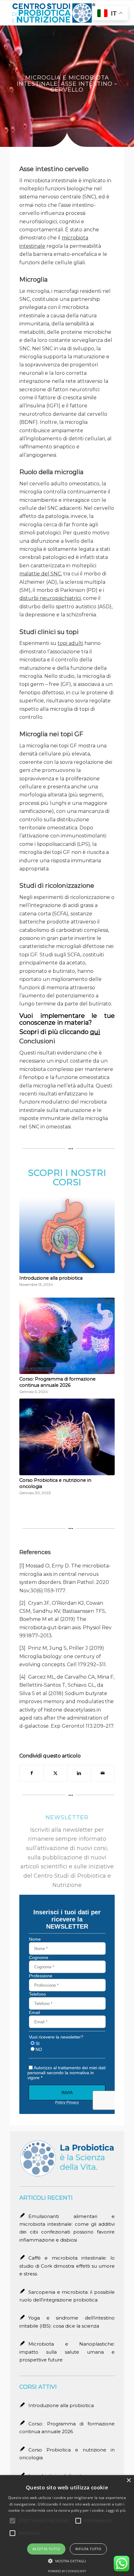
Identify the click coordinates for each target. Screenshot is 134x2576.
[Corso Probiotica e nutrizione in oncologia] (67, 1437)
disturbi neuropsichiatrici (50, 598)
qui (95, 1032)
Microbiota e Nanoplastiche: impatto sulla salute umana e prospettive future (67, 2352)
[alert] (67, 2526)
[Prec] (29, 1314)
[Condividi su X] (55, 1773)
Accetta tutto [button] (46, 2549)
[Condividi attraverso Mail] (103, 1773)
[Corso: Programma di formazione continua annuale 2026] (67, 1336)
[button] (67, 2561)
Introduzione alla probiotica (51, 1278)
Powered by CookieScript (67, 2571)
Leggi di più (116, 2510)
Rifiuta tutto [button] (88, 2549)
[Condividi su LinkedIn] (79, 1773)
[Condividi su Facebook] (31, 1773)
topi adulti (70, 643)
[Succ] (105, 1314)
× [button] (129, 2481)
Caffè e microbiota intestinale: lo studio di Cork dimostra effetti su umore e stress (67, 2266)
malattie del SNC (40, 574)
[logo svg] (55, 13)
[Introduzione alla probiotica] (67, 1235)
